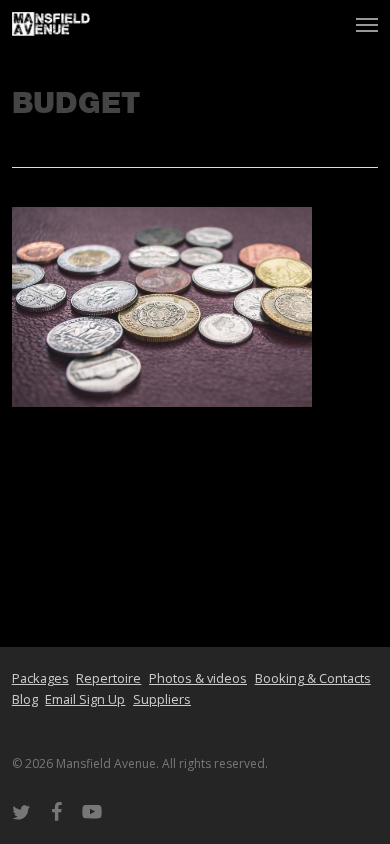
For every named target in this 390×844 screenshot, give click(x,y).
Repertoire (108, 678)
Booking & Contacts (313, 678)
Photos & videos (198, 678)
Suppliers (162, 699)
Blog (25, 699)
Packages (40, 678)
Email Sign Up (85, 699)
